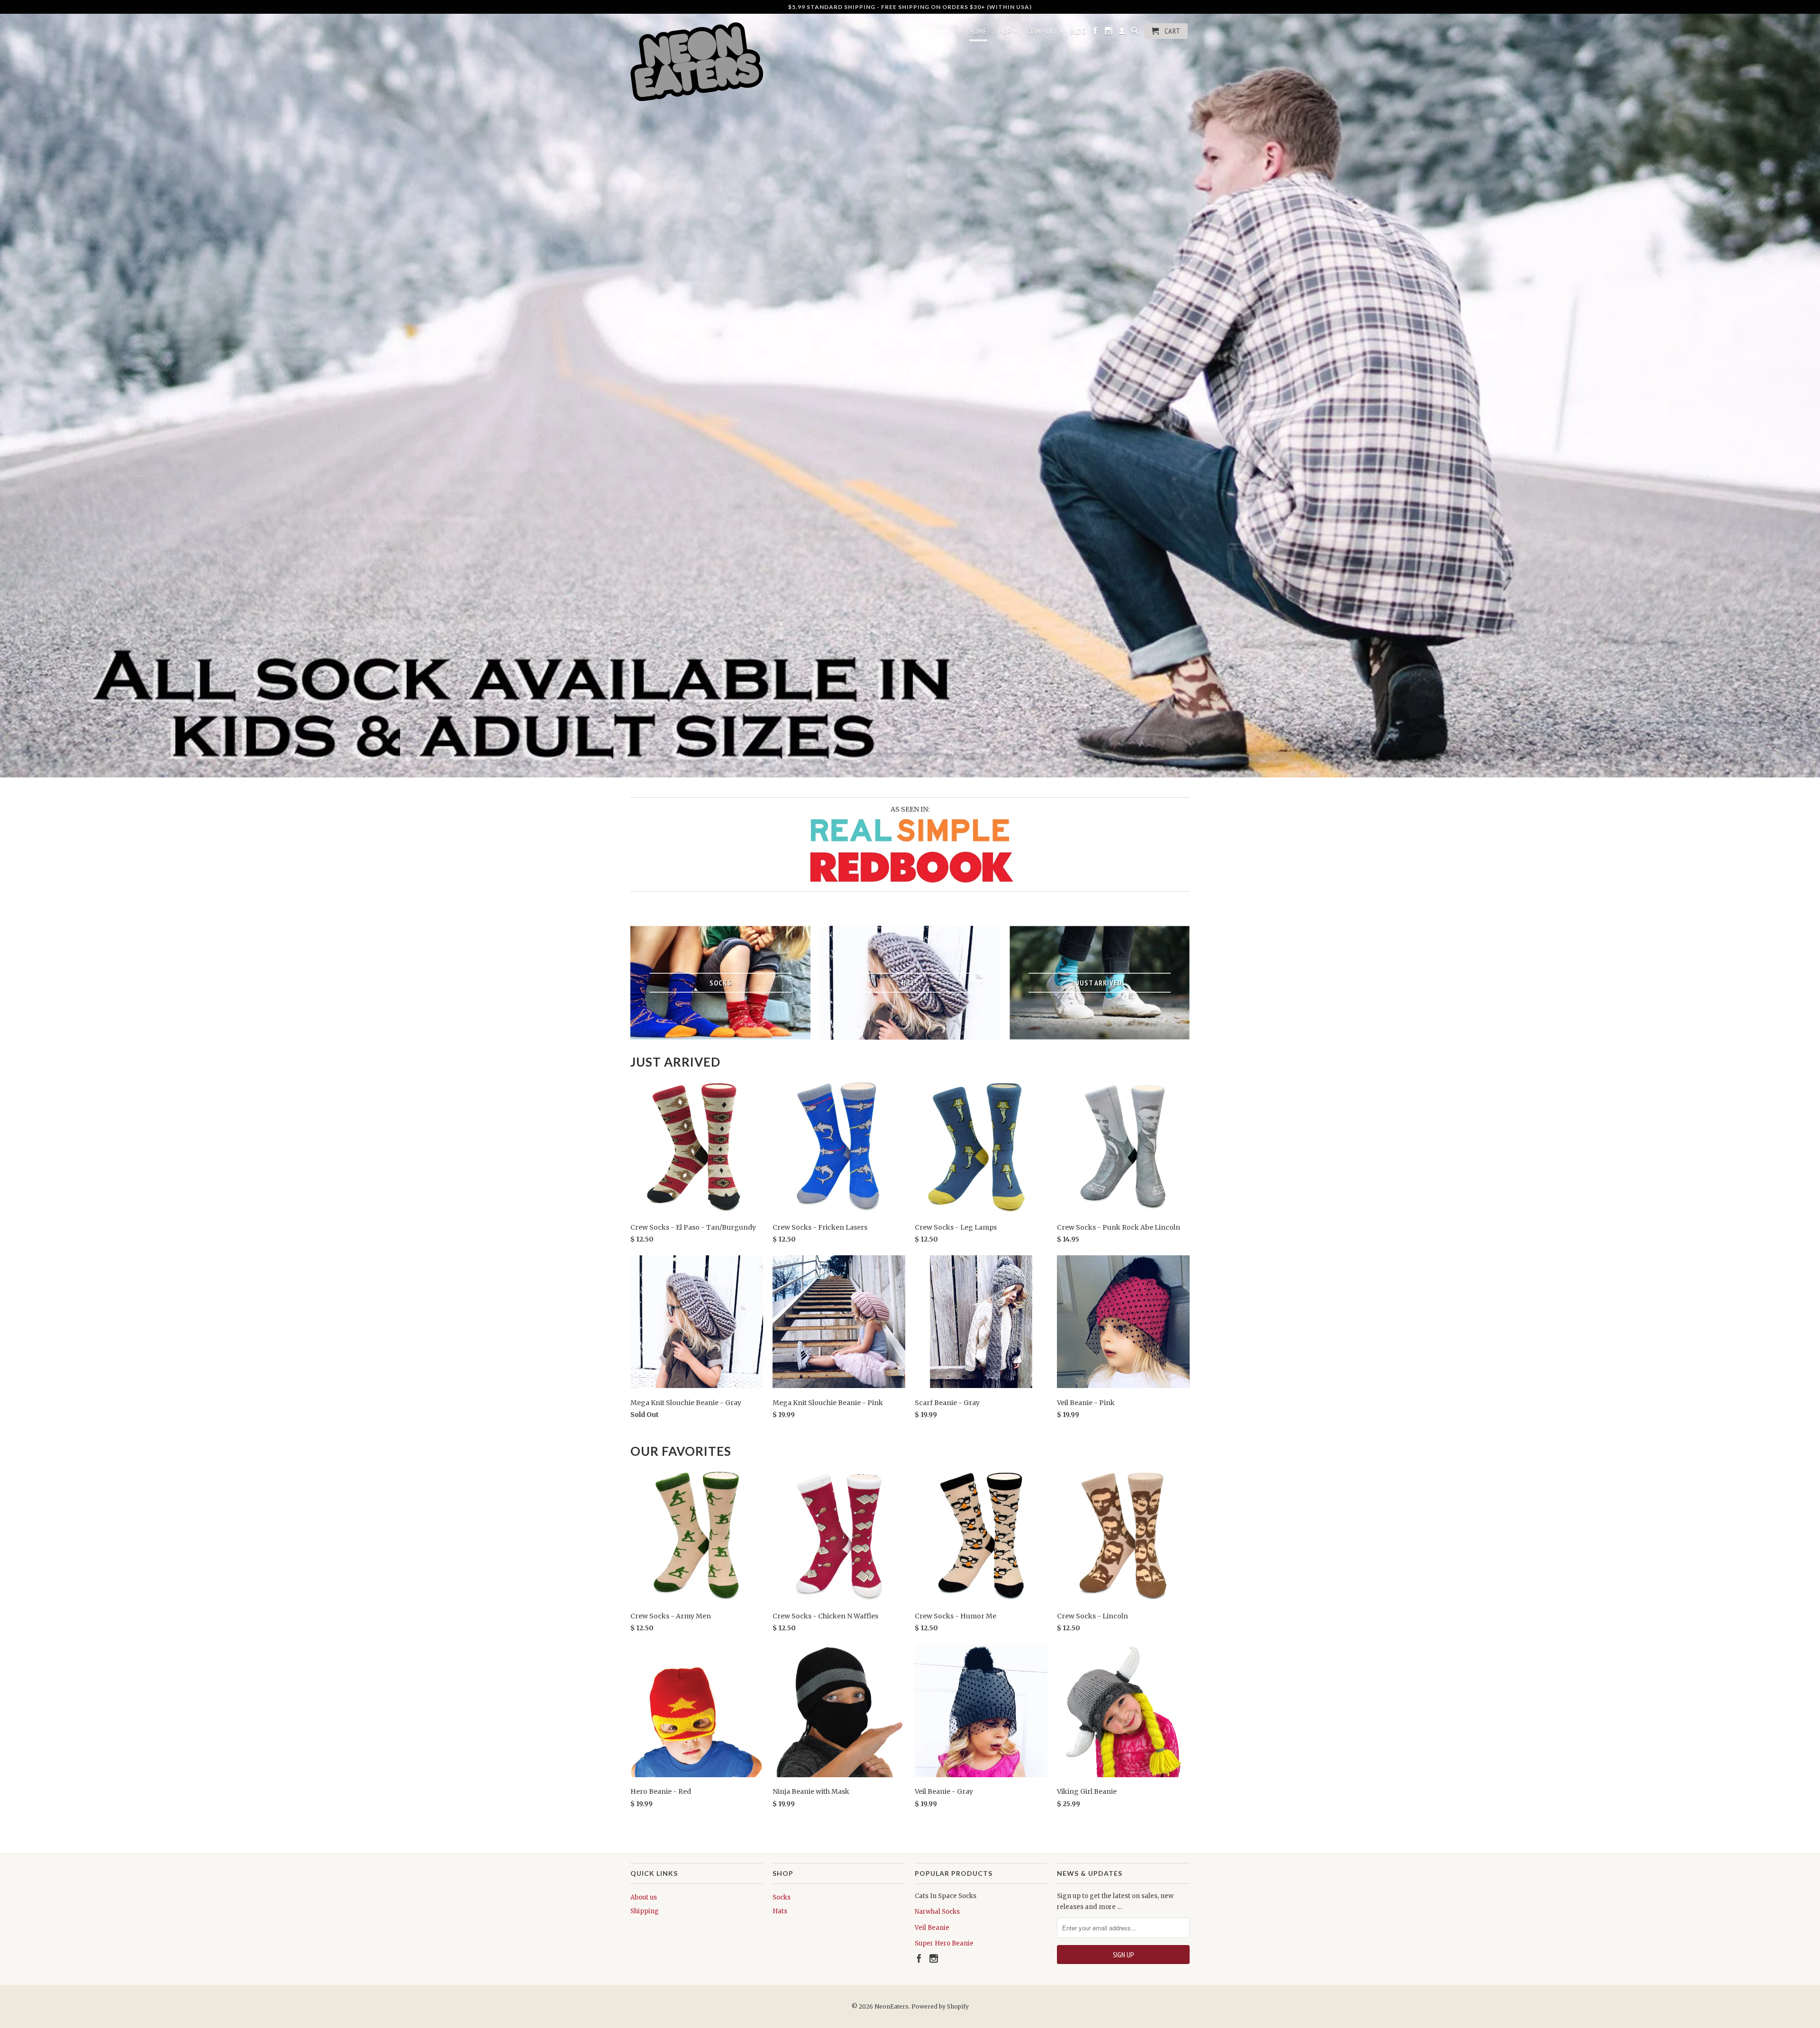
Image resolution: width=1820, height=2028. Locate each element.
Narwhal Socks (937, 1912)
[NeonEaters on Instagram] (1109, 33)
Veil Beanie (932, 1928)
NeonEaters (892, 2006)
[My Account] (1122, 33)
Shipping (645, 1911)
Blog (1078, 32)
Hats (780, 1911)
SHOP (1006, 31)
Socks (782, 1897)
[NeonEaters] (697, 61)
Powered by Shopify (940, 2006)
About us (644, 1897)
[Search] (1135, 33)
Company (1045, 31)
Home (978, 32)
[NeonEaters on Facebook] (1096, 33)
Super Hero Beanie (944, 1943)
